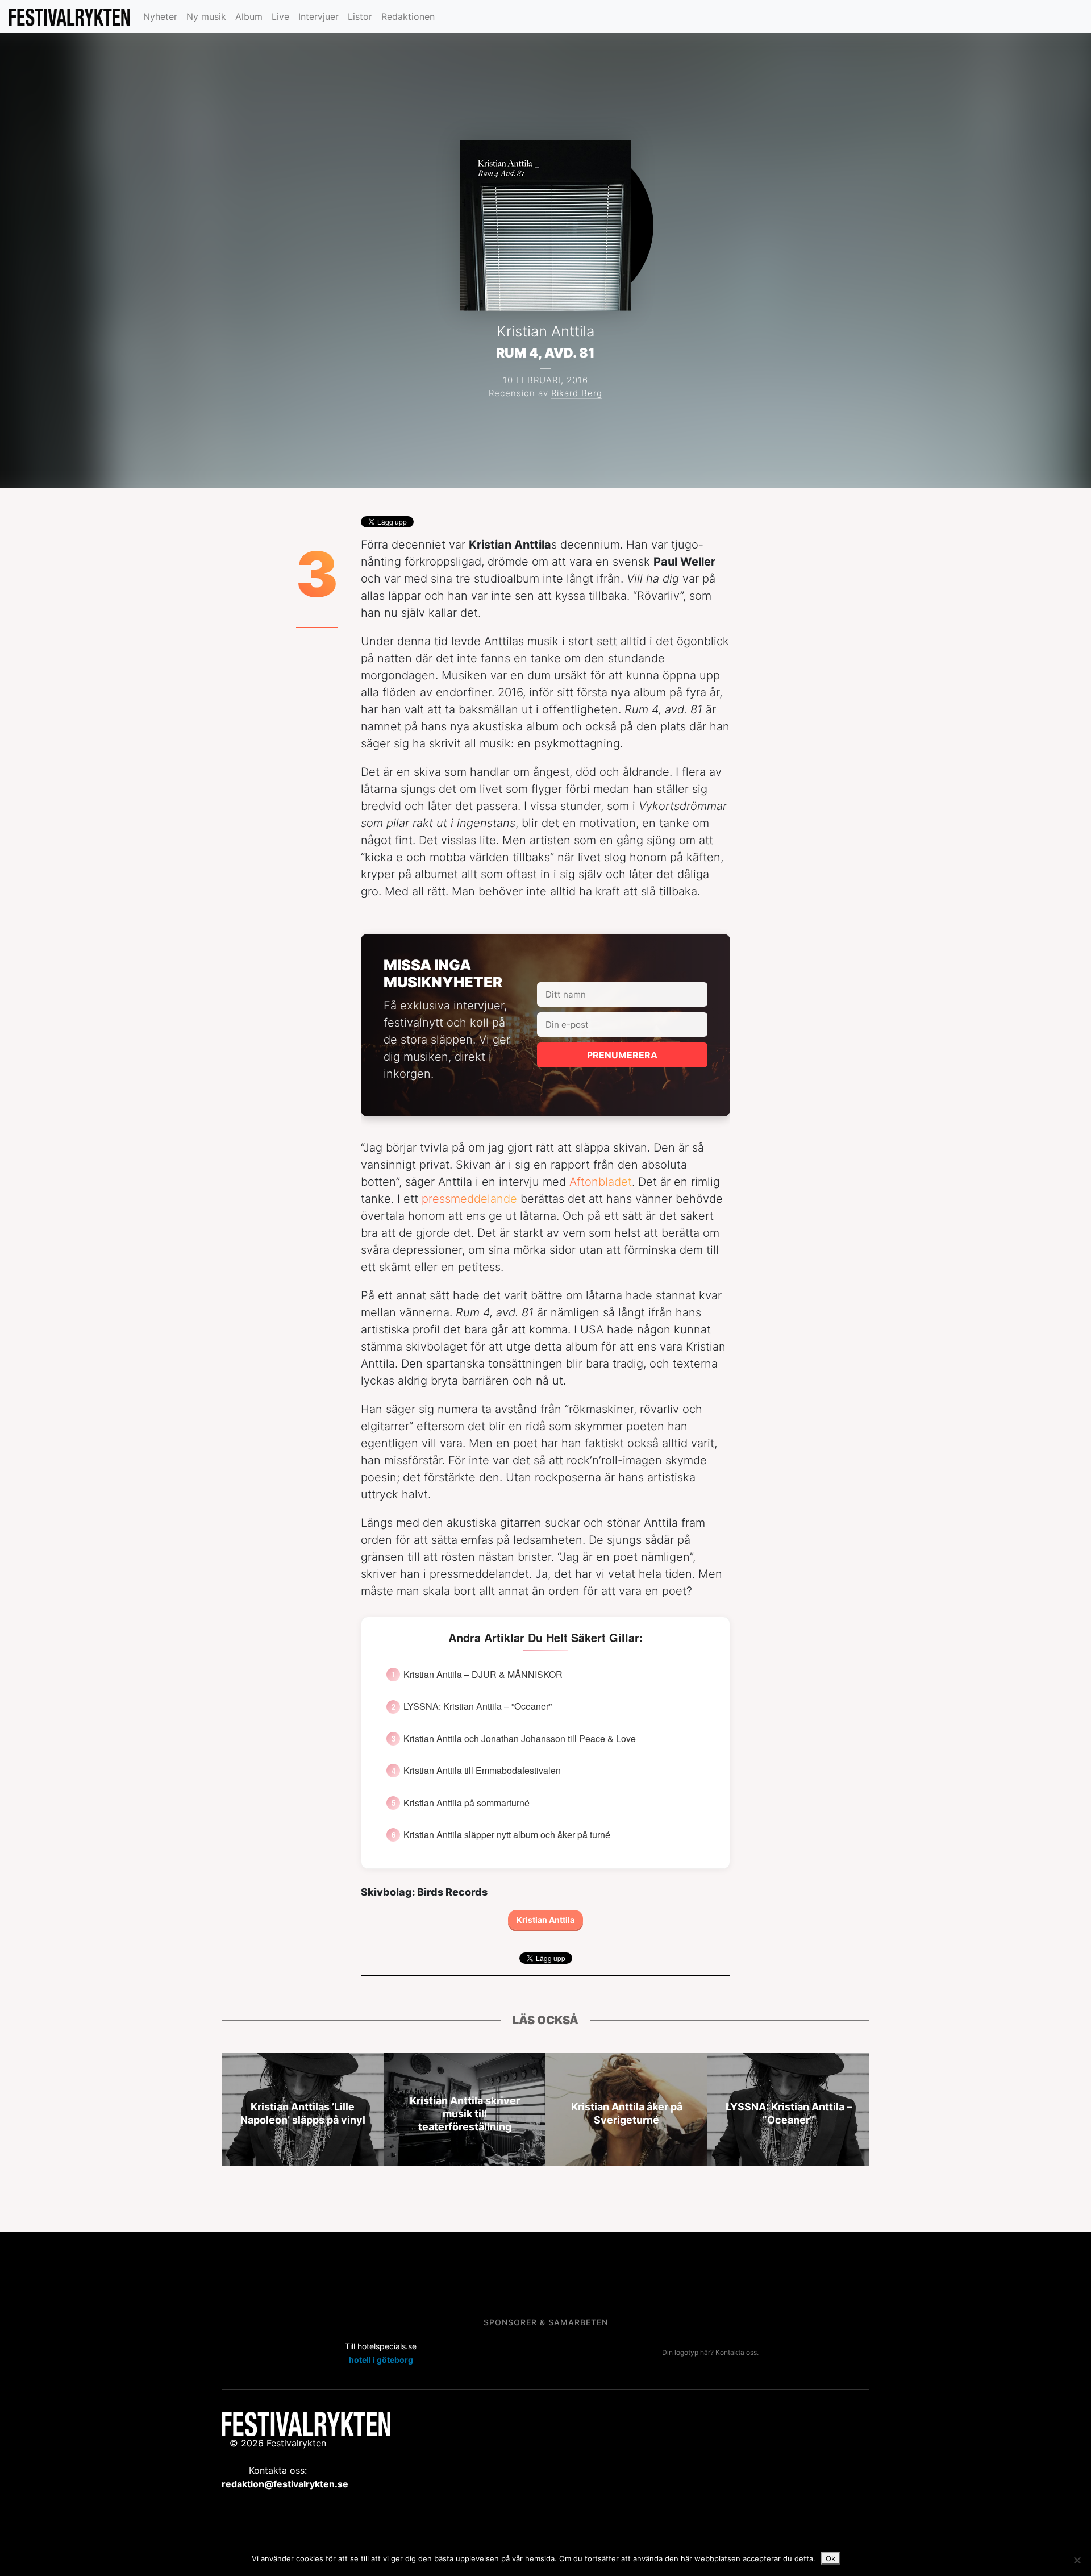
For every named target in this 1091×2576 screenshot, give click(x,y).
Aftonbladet (601, 1182)
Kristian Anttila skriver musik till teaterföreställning (465, 2114)
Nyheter (160, 16)
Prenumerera (622, 1055)
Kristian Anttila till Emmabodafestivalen (482, 1771)
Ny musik (206, 16)
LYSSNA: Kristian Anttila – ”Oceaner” (478, 1706)
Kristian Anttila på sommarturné (467, 1803)
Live (280, 16)
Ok (830, 2558)
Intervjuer (318, 16)
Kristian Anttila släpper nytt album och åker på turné (507, 1835)
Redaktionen (408, 16)
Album (249, 16)
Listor (360, 16)
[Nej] (1077, 2560)
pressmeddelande (469, 1199)
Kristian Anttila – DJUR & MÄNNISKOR (483, 1675)
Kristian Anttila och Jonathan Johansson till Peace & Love (520, 1739)
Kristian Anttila (545, 1920)
